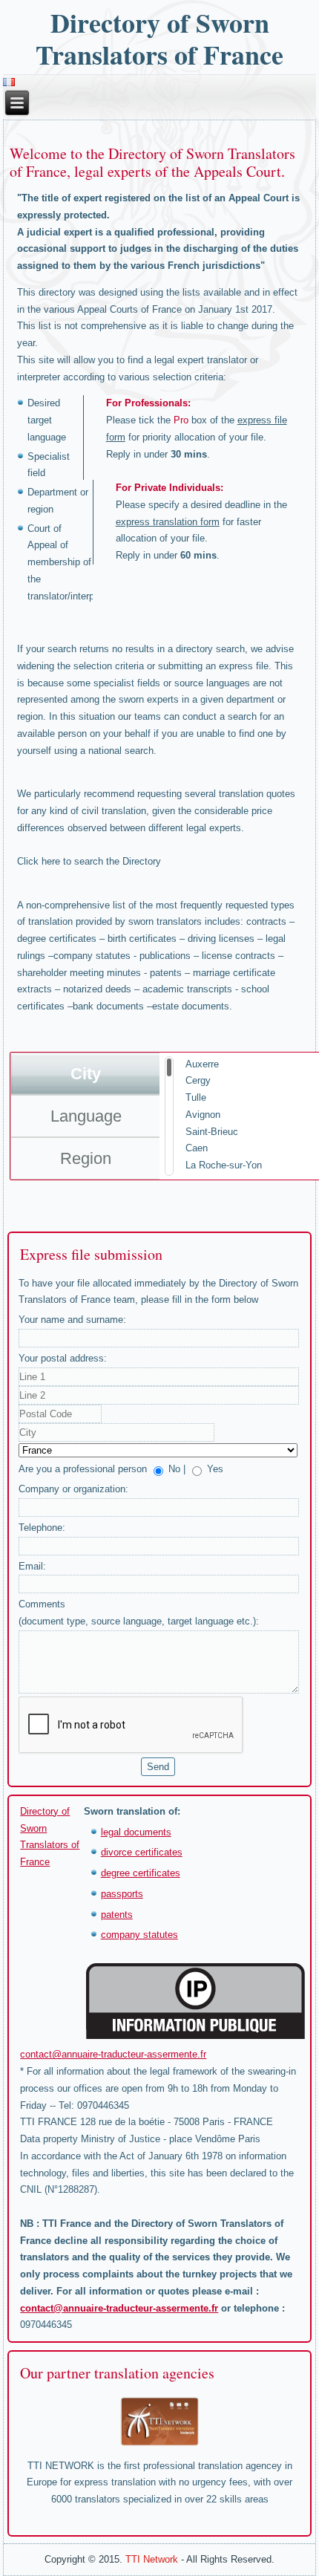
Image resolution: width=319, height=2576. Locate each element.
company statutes (139, 1935)
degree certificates (141, 1873)
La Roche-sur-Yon (224, 1165)
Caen (197, 1148)
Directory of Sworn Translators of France (159, 38)
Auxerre (202, 1064)
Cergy (198, 1080)
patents (117, 1915)
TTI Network (152, 2559)
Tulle (196, 1097)
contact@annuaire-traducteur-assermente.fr (113, 2054)
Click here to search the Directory (89, 861)
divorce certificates (142, 1852)
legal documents (136, 1832)
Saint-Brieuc (212, 1132)
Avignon (203, 1115)
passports (122, 1894)
